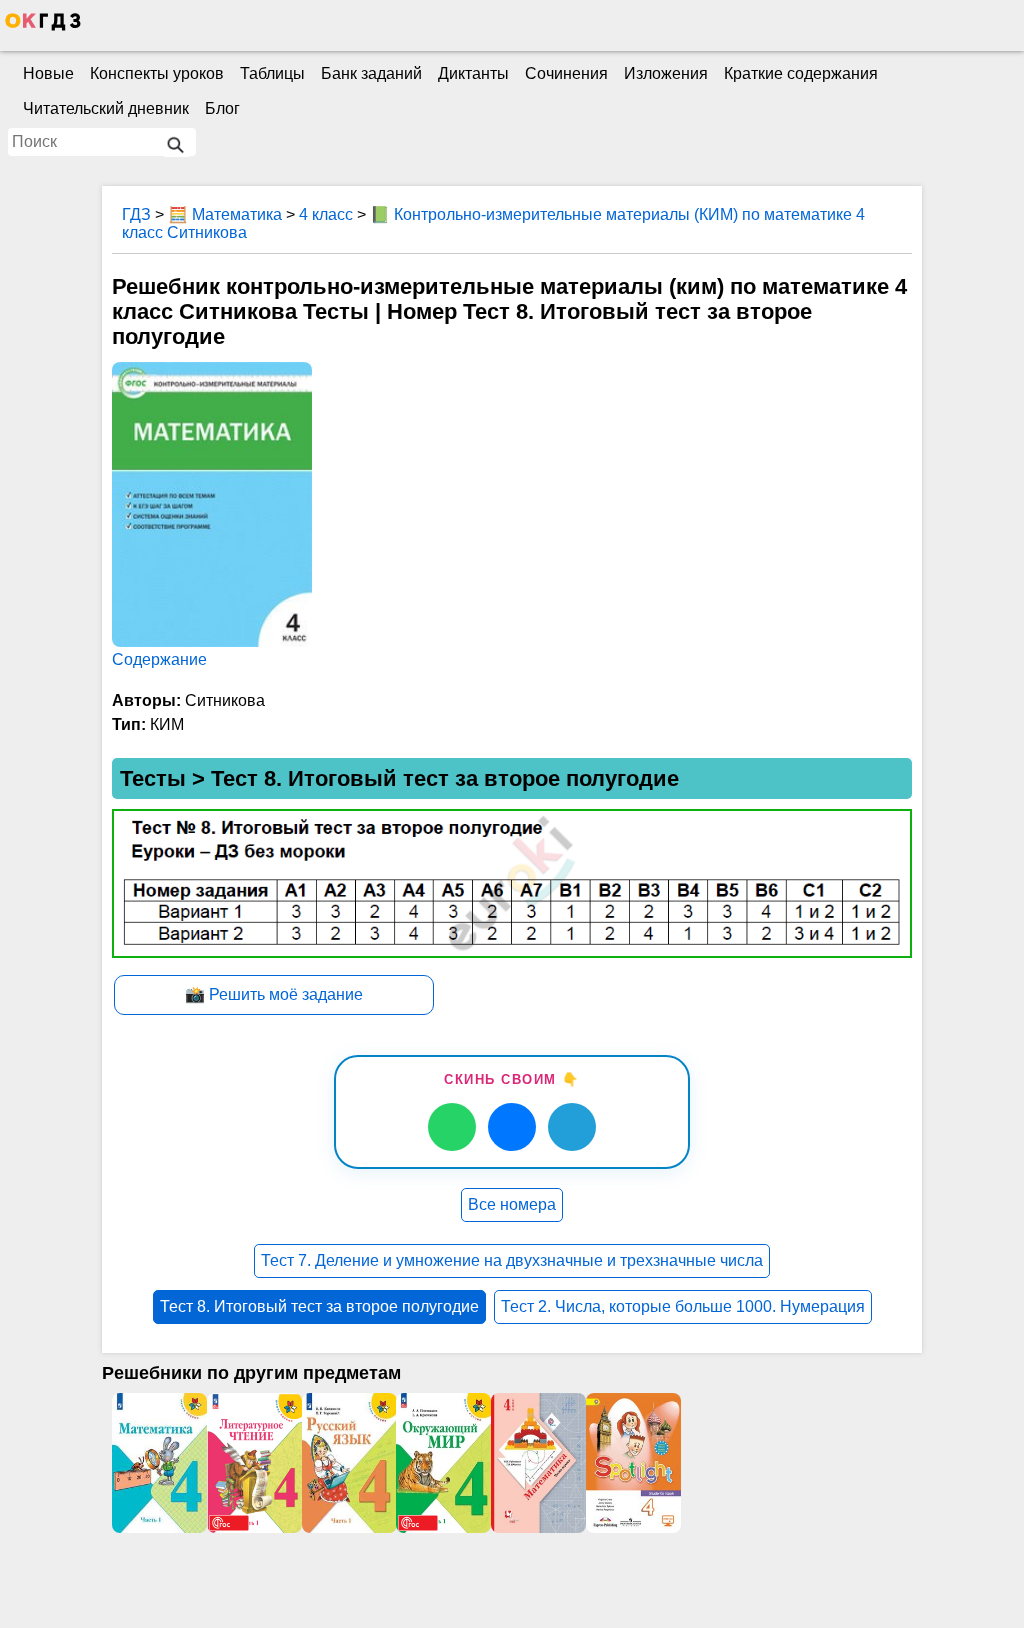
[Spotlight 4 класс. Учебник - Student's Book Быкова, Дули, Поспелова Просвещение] (633, 1463)
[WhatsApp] (452, 1127)
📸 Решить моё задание (274, 994)
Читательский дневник (106, 108)
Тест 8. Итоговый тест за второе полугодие (319, 1306)
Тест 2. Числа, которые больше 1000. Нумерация (683, 1306)
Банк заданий (371, 73)
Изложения (666, 73)
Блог (222, 108)
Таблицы (272, 73)
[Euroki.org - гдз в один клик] (43, 26)
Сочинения (566, 73)
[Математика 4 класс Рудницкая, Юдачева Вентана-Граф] (538, 1463)
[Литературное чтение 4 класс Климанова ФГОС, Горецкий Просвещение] (254, 1463)
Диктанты (473, 73)
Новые (48, 73)
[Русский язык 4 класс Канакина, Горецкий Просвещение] (349, 1463)
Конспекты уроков (157, 73)
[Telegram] (572, 1127)
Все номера (512, 1204)
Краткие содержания (801, 73)
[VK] (512, 1127)
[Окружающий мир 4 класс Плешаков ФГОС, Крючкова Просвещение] (443, 1463)
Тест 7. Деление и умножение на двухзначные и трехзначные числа (512, 1260)
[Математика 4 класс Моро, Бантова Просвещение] (159, 1463)
